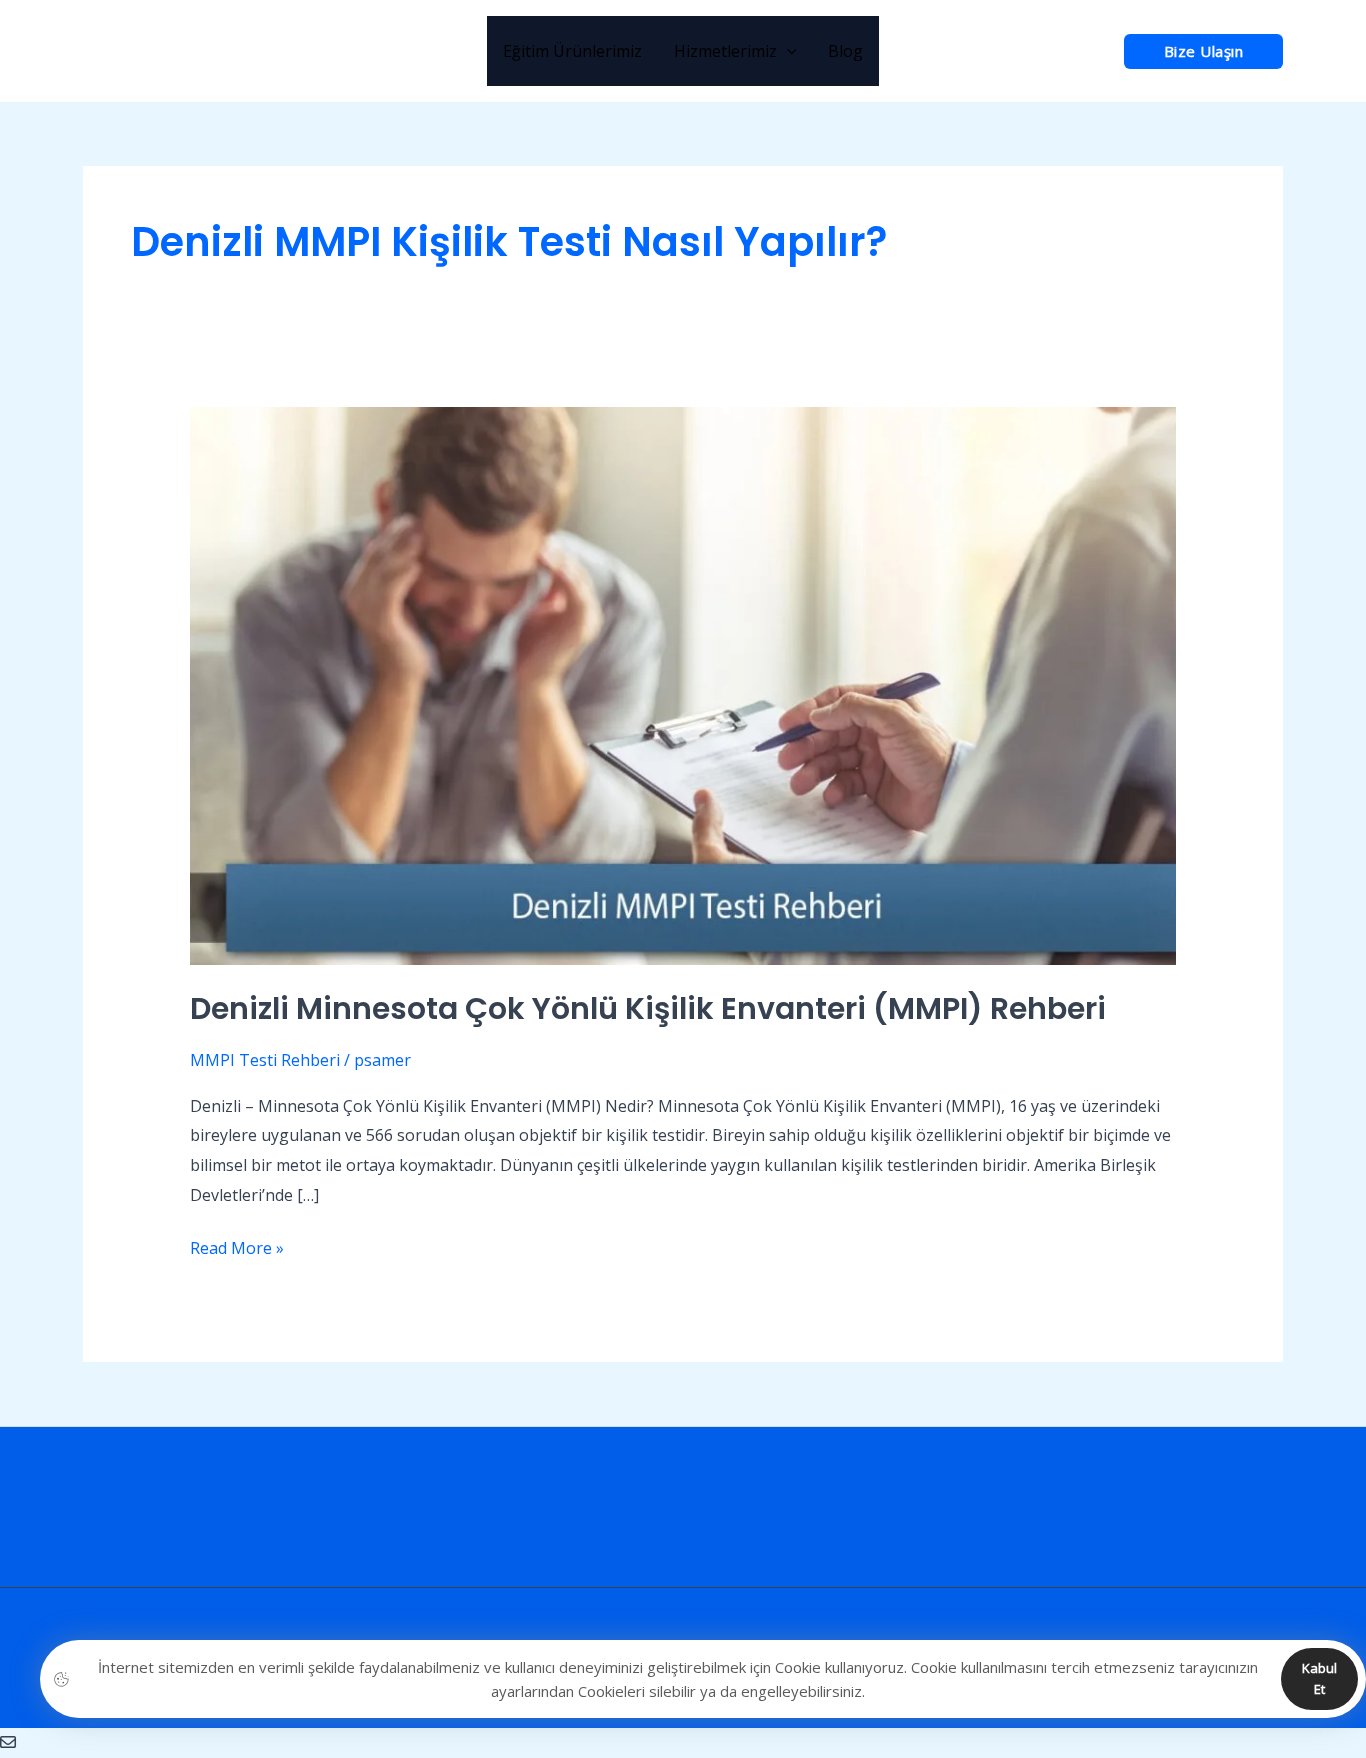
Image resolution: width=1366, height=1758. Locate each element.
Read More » (237, 1246)
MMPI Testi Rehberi (265, 1060)
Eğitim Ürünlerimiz (572, 51)
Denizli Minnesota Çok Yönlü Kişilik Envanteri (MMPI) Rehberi (648, 1008)
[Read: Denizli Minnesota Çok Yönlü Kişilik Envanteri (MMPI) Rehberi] (683, 685)
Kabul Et (1319, 1678)
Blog (845, 51)
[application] (787, 51)
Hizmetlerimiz (725, 51)
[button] (1204, 51)
